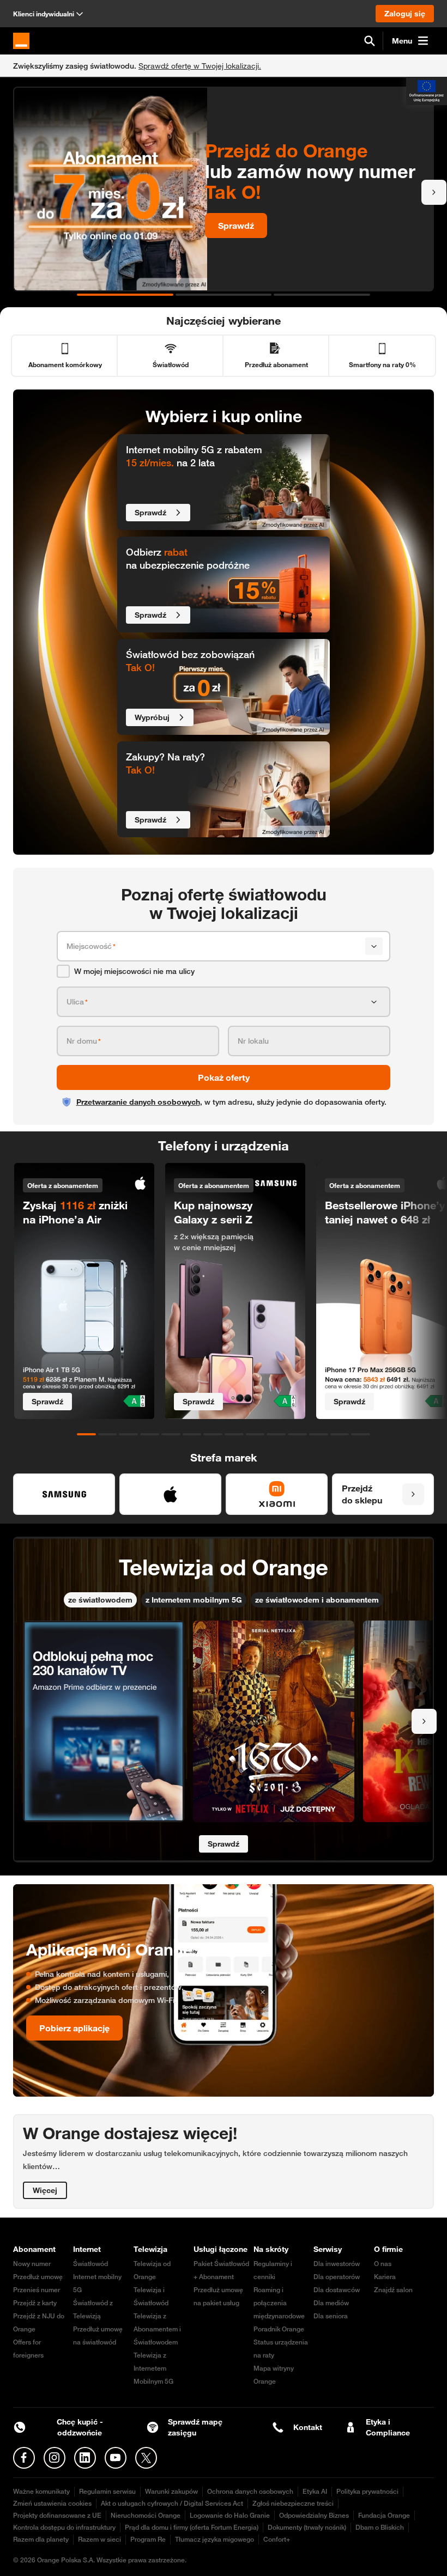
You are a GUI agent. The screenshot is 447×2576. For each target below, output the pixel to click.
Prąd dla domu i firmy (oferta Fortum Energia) (192, 2527)
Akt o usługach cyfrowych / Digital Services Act (172, 2503)
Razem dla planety (41, 2539)
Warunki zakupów (171, 2491)
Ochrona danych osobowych (250, 2491)
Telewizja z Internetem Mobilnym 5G (153, 2368)
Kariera (385, 2277)
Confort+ (277, 2539)
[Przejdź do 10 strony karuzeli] (276, 1434)
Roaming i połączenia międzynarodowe (279, 2303)
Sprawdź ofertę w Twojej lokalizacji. (200, 66)
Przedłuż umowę (38, 2277)
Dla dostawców (337, 2290)
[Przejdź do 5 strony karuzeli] (171, 1434)
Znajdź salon (393, 2290)
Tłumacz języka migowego (215, 2539)
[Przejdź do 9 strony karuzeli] (255, 1434)
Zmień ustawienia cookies (52, 2503)
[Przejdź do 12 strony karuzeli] (319, 1434)
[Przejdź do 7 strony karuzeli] (213, 1434)
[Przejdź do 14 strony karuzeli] (361, 1434)
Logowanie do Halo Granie (230, 2515)
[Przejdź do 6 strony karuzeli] (192, 1434)
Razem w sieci (99, 2539)
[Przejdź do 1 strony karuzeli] (125, 295)
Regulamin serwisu (107, 2491)
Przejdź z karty (35, 2303)
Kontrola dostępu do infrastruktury (64, 2527)
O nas (383, 2264)
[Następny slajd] (434, 192)
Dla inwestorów (337, 2264)
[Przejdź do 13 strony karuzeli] (340, 1434)
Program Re (148, 2539)
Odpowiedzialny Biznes (314, 2515)
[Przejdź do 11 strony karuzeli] (297, 1434)
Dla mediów (331, 2303)
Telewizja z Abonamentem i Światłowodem (157, 2329)
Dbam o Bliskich (380, 2527)
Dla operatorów (337, 2277)
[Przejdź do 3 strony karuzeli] (322, 295)
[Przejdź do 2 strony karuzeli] (224, 295)
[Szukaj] (370, 41)
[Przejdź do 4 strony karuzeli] (150, 1434)
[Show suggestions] (374, 946)
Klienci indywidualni (44, 14)
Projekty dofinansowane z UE (57, 2515)
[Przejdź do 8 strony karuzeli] (234, 1434)
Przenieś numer (37, 2290)
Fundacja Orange (384, 2515)
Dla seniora (331, 2316)
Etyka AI (315, 2491)
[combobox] (214, 946)
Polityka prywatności (367, 2491)
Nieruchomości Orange (146, 2515)
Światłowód (90, 2264)
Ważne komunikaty (41, 2491)
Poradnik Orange (279, 2329)
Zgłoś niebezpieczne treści (293, 2503)
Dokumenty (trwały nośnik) (307, 2527)
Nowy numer (32, 2264)
